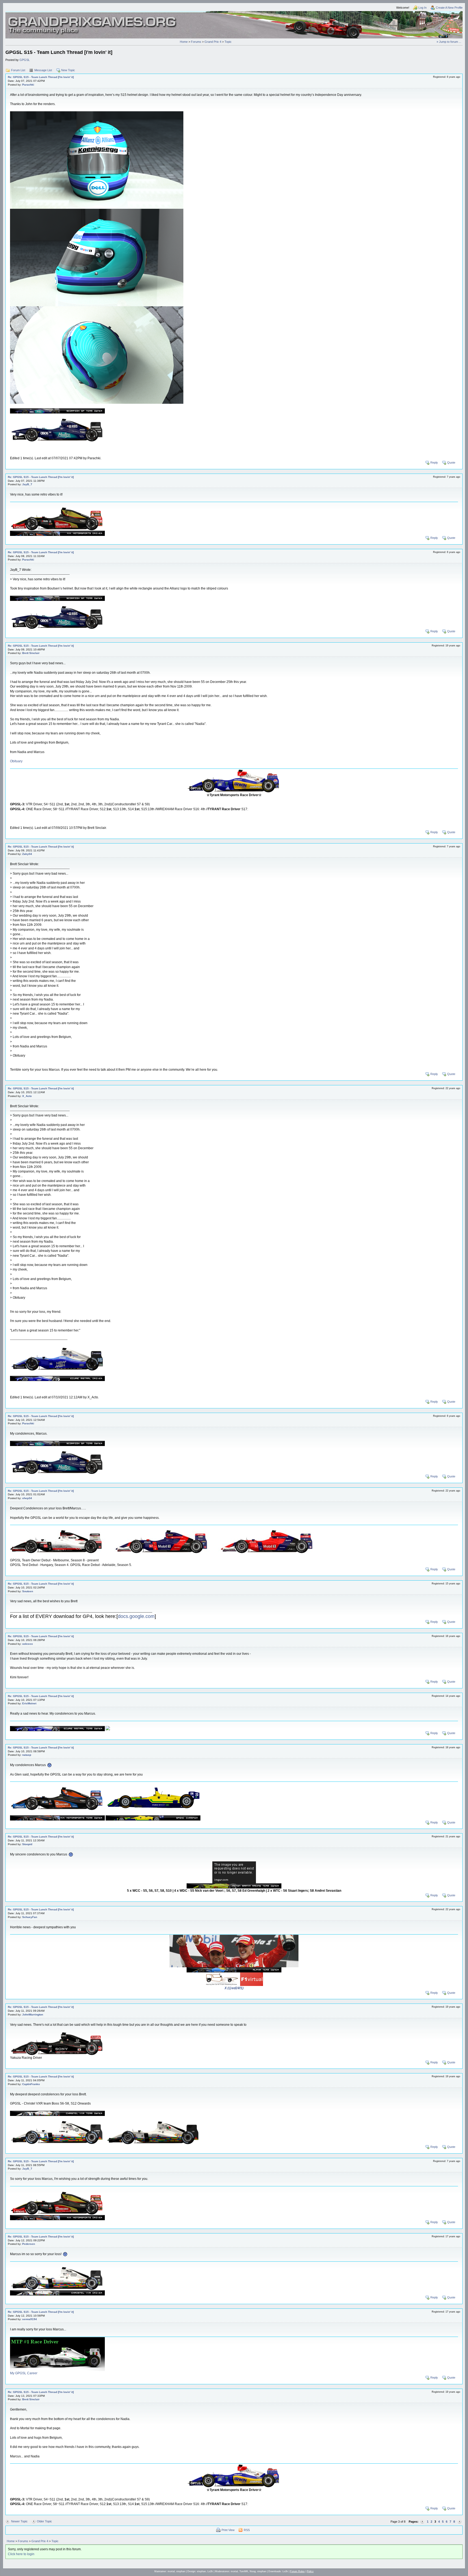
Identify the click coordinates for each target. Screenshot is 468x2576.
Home (184, 42)
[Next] (459, 2522)
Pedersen (29, 2244)
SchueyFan (30, 1917)
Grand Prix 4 (213, 42)
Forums (196, 42)
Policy (310, 2571)
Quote (451, 463)
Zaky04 (27, 854)
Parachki (28, 85)
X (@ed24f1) (234, 1988)
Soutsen (28, 1591)
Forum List (18, 70)
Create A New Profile (449, 8)
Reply (434, 463)
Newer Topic (19, 2521)
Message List (43, 70)
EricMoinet (29, 1703)
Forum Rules (297, 2571)
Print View (228, 2530)
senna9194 (30, 2319)
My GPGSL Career (24, 2373)
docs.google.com (136, 1616)
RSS (247, 2530)
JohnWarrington (33, 2015)
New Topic (68, 70)
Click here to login (21, 2554)
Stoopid (27, 1844)
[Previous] (422, 2522)
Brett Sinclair (31, 653)
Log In (422, 8)
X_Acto (27, 1096)
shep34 (27, 1498)
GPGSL (25, 60)
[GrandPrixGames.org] (93, 19)
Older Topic (44, 2521)
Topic (228, 42)
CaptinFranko (31, 2084)
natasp (27, 1755)
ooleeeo (27, 1644)
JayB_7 (27, 484)
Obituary (16, 761)
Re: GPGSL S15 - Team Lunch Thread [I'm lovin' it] (41, 77)
